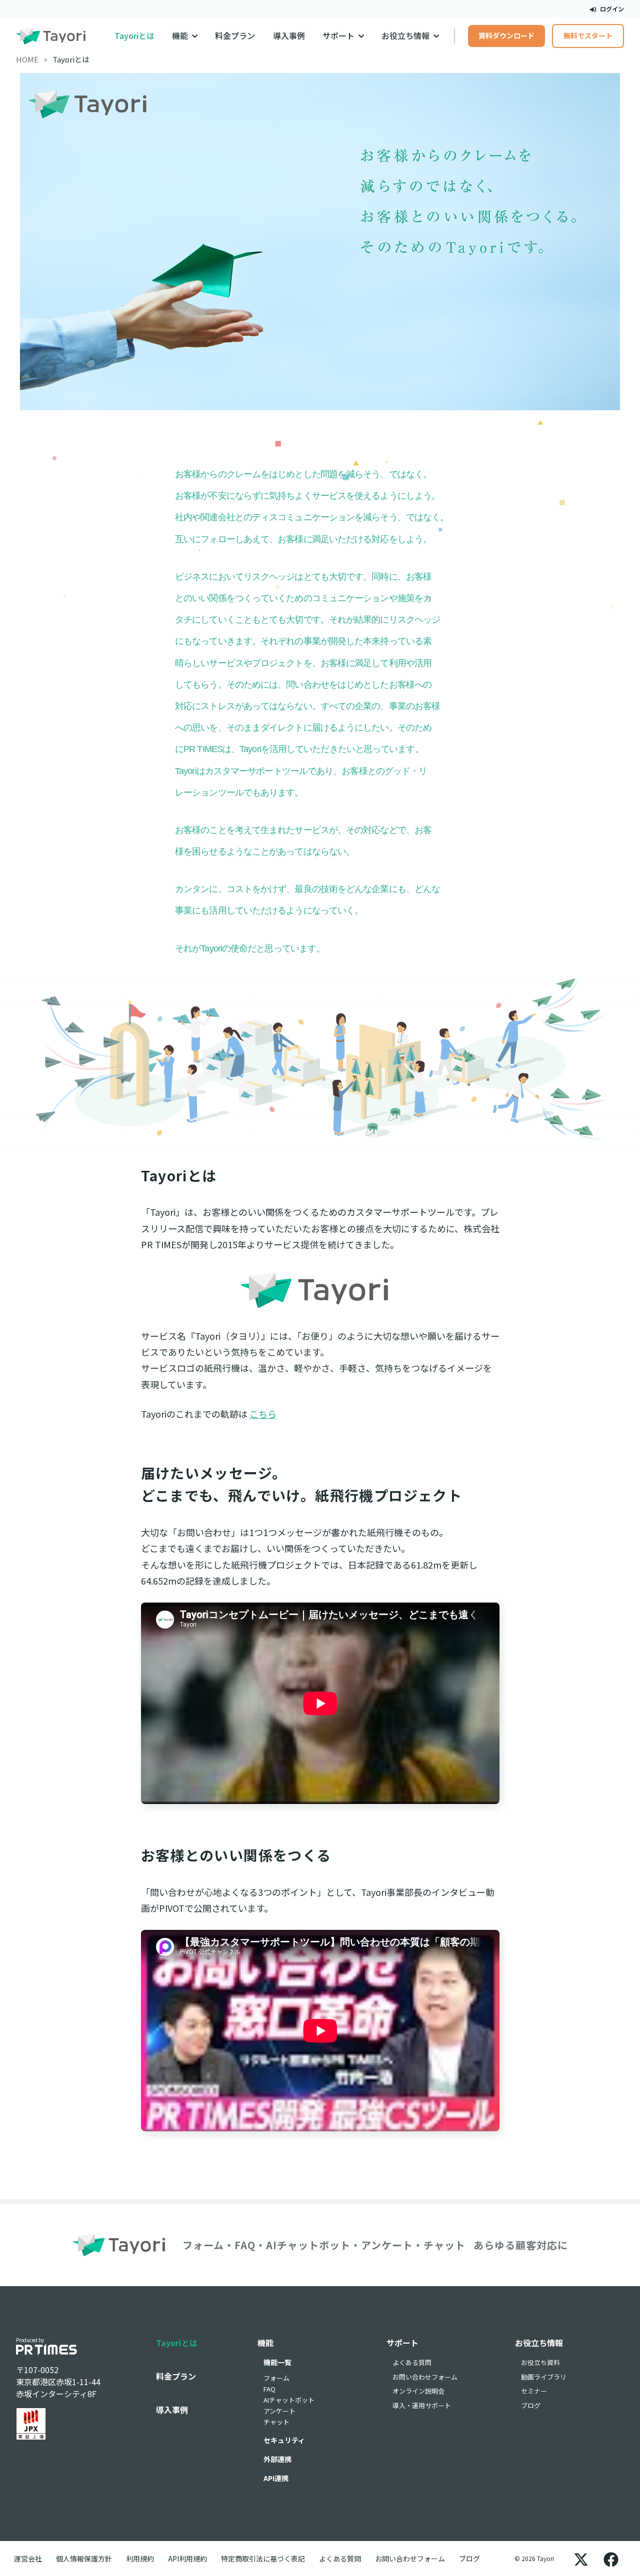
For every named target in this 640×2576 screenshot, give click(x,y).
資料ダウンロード (506, 35)
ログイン (611, 9)
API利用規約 (187, 2559)
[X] (581, 2559)
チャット (276, 2422)
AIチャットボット (289, 2400)
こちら (263, 1414)
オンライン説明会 (418, 2391)
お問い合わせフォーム (425, 2377)
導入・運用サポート (422, 2405)
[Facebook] (611, 2559)
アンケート (279, 2411)
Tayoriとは (134, 36)
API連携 (276, 2478)
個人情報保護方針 (84, 2559)
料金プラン (235, 36)
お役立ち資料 (540, 2362)
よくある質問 (412, 2362)
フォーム (276, 2378)
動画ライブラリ (544, 2377)
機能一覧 (277, 2362)
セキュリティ (284, 2440)
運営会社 (28, 2559)
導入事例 (289, 36)
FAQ (269, 2389)
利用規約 (140, 2559)
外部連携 (277, 2459)
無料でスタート (588, 35)
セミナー (534, 2391)
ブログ (531, 2405)
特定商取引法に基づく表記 (263, 2559)
